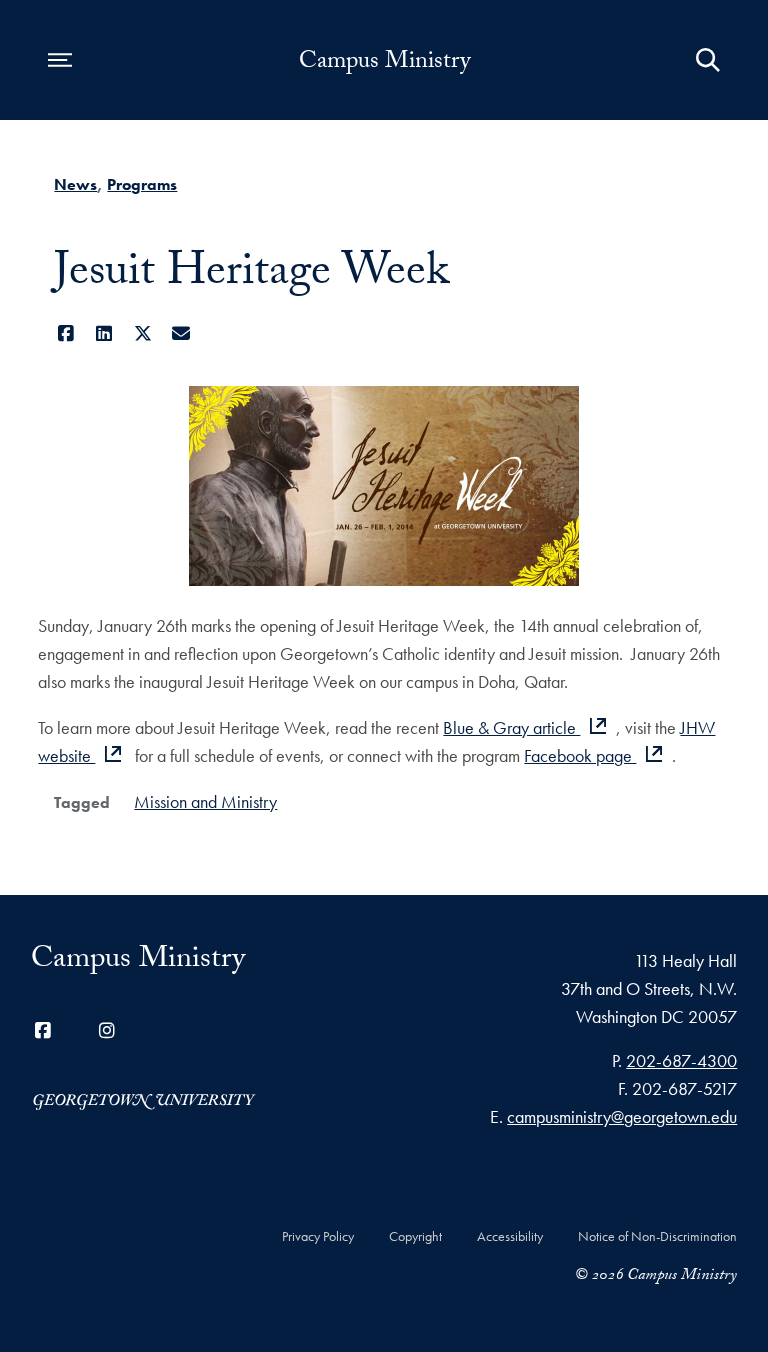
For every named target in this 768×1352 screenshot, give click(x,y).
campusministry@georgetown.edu (622, 1116)
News (75, 184)
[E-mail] (181, 333)
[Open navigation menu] (60, 60)
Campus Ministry (384, 64)
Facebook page (580, 755)
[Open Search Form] (708, 60)
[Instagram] (107, 1030)
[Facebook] (65, 333)
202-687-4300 (681, 1060)
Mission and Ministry (205, 801)
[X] (142, 333)
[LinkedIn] (104, 333)
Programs (142, 184)
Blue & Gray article (511, 727)
